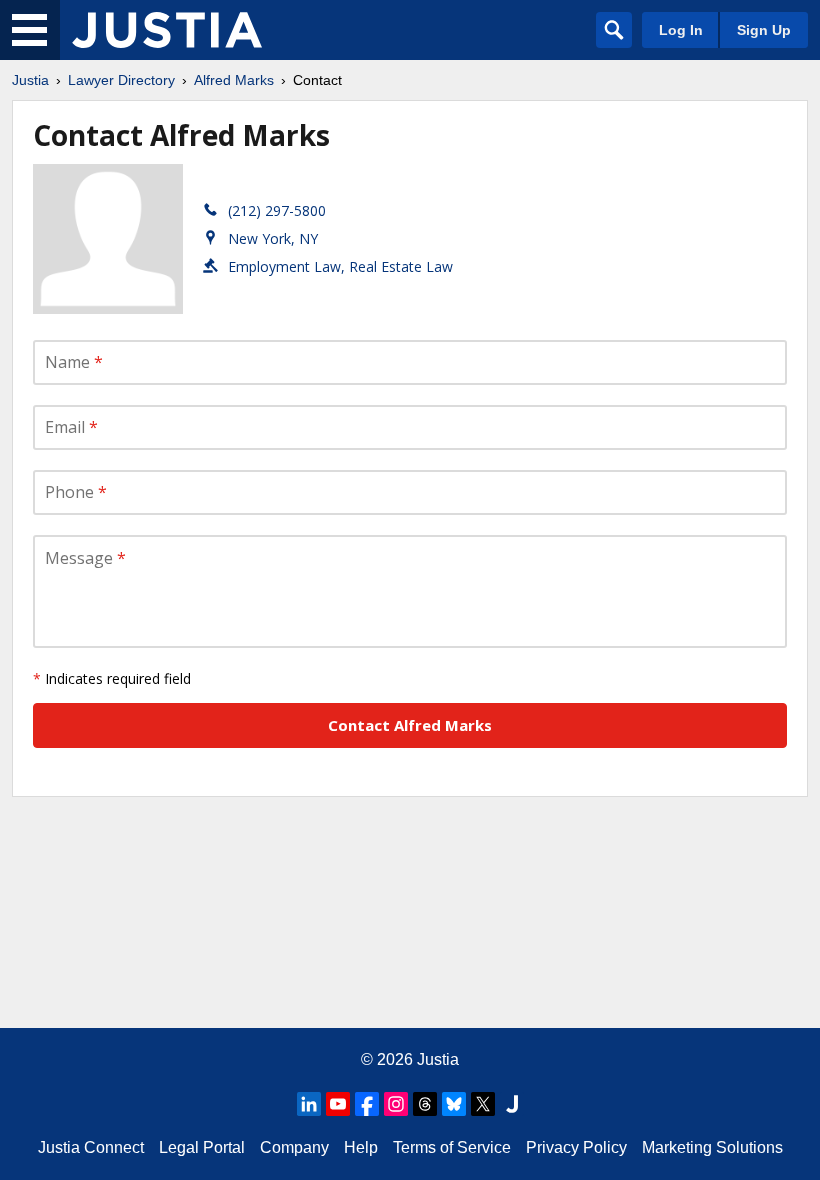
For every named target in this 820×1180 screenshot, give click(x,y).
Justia (30, 80)
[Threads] (425, 1104)
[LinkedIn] (309, 1104)
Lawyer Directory (121, 80)
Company (294, 1147)
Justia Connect (91, 1147)
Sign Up (764, 30)
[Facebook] (367, 1104)
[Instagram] (396, 1104)
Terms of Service (452, 1147)
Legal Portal (202, 1147)
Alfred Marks (234, 80)
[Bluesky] (454, 1104)
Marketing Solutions (712, 1147)
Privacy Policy (576, 1147)
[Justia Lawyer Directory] (167, 30)
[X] (483, 1104)
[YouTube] (338, 1104)
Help (361, 1147)
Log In (681, 30)
